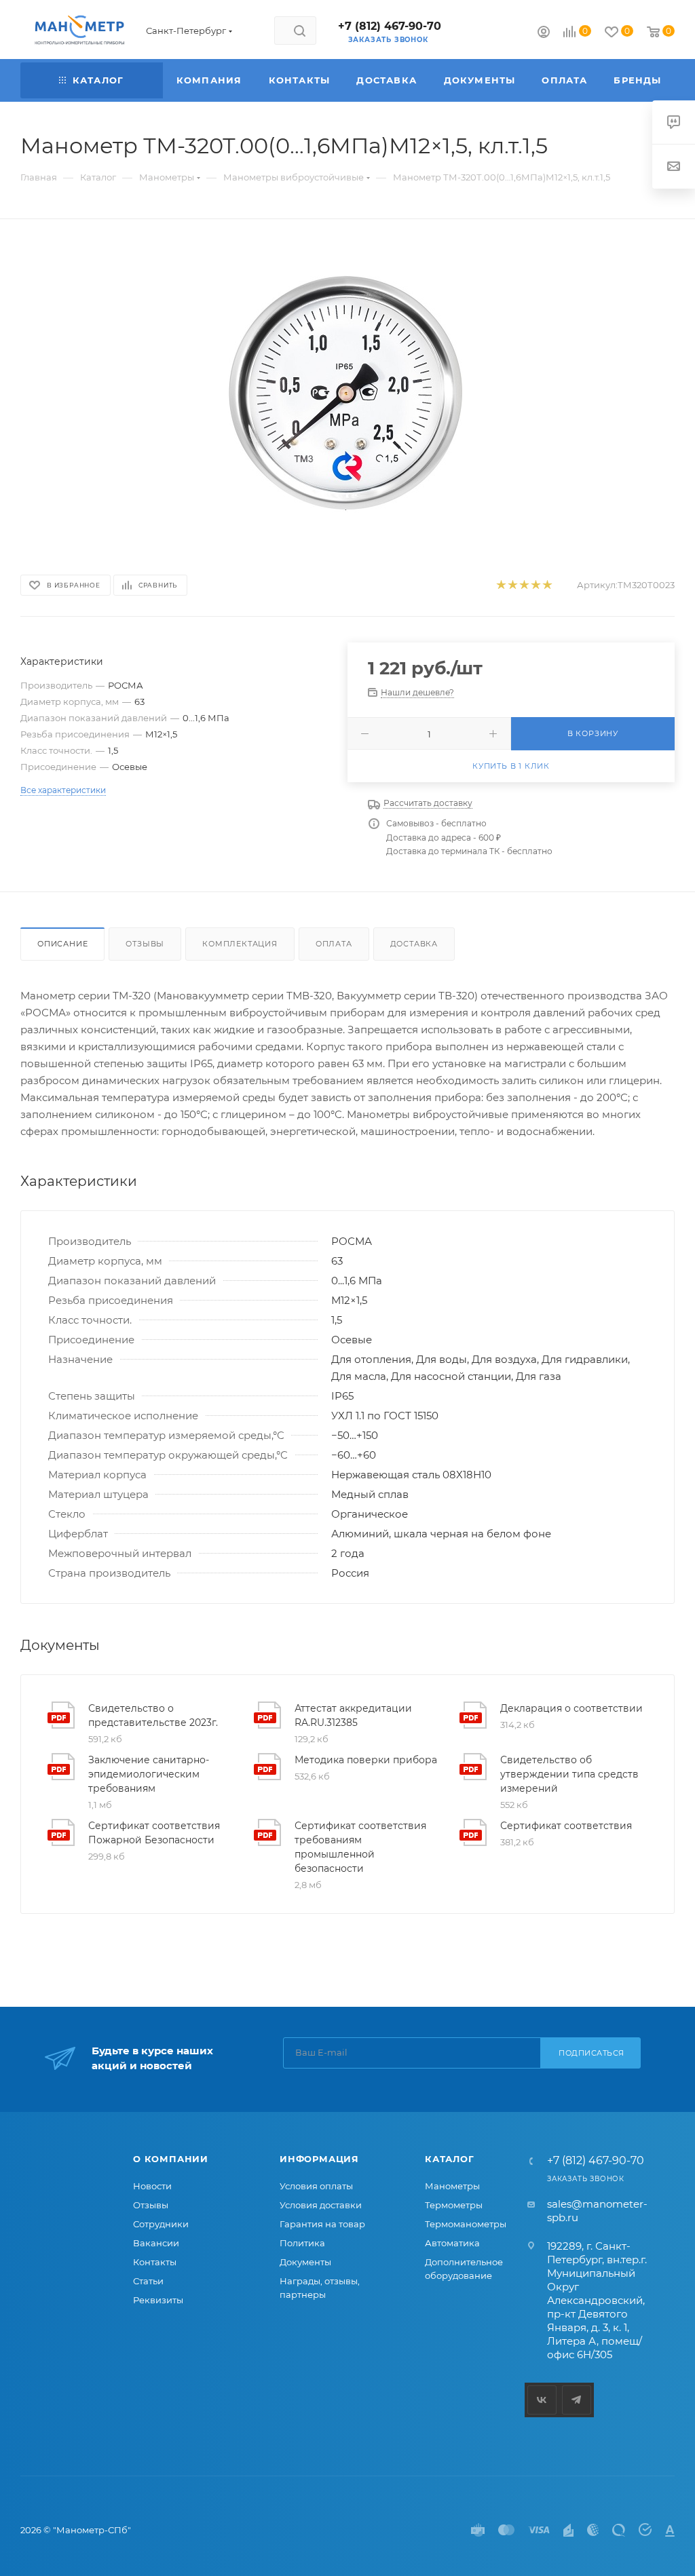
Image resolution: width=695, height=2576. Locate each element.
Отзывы (145, 944)
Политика (302, 2243)
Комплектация (240, 944)
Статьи (148, 2281)
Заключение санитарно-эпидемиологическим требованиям (149, 1774)
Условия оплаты (316, 2186)
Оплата (334, 944)
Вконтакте (542, 2400)
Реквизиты (158, 2300)
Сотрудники (161, 2224)
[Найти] (300, 31)
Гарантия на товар (322, 2224)
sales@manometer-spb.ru (597, 2211)
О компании (171, 2159)
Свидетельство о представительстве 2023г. (153, 1715)
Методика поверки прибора (366, 1760)
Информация (319, 2159)
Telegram (577, 2400)
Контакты (155, 2262)
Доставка (414, 944)
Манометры (452, 2186)
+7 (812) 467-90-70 (390, 26)
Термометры (454, 2205)
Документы (305, 2262)
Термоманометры (466, 2224)
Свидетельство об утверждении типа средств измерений (569, 1774)
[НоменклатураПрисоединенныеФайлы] (347, 394)
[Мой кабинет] (544, 34)
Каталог (450, 2159)
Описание (62, 944)
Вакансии (156, 2243)
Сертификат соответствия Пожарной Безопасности (154, 1833)
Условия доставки (321, 2205)
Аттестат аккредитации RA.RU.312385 (353, 1715)
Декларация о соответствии (571, 1708)
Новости (152, 2186)
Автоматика (452, 2243)
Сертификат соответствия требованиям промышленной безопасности (360, 1847)
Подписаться (591, 2053)
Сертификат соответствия (566, 1826)
